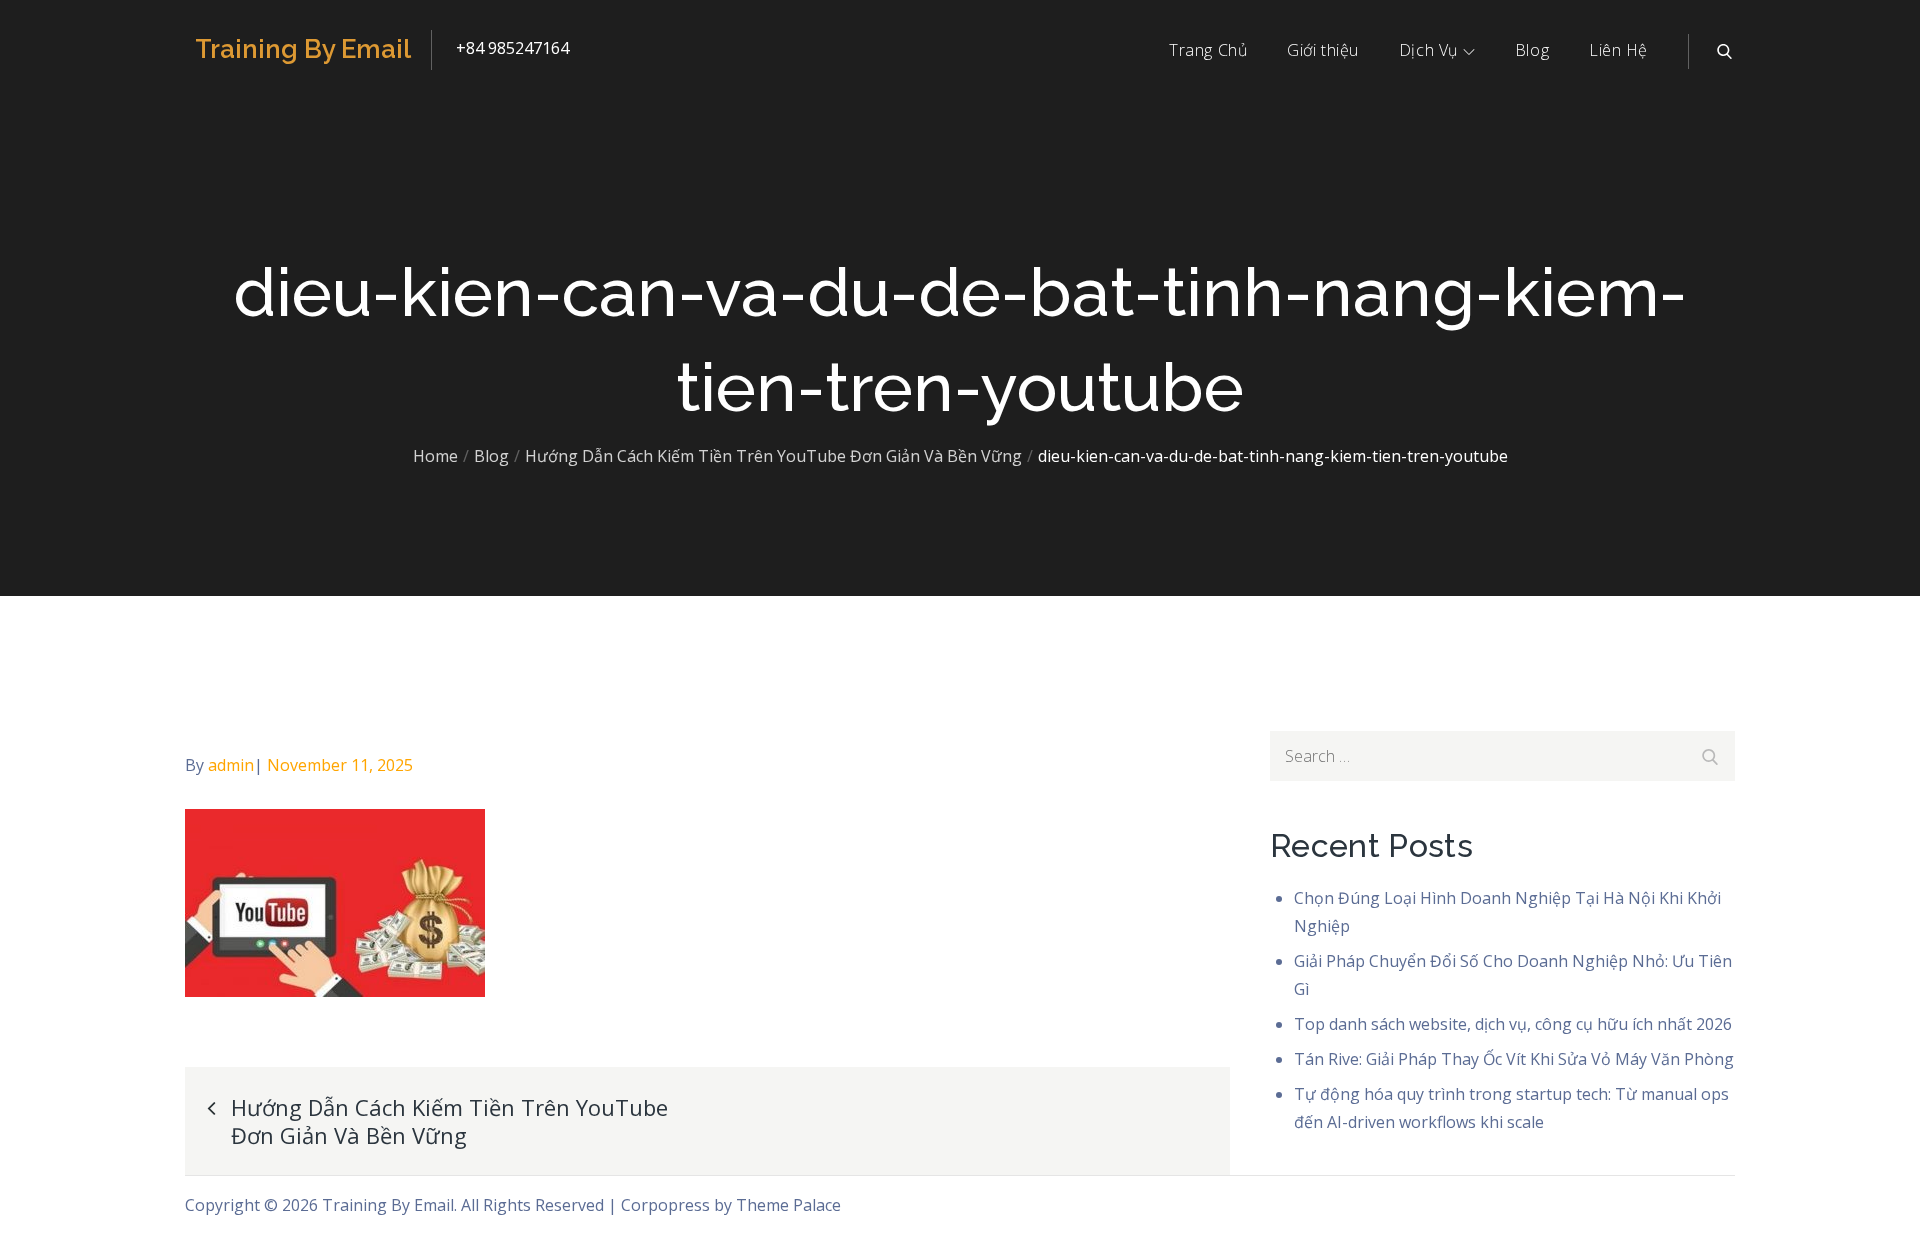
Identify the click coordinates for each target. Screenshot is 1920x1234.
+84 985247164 (512, 48)
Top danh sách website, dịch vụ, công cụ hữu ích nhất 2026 (1513, 1024)
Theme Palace (788, 1205)
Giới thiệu (1323, 50)
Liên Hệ (1618, 50)
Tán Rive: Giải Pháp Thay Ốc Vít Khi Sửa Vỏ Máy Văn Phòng (1514, 1059)
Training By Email (303, 49)
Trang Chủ (1208, 50)
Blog (1532, 50)
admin (231, 765)
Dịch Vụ (1428, 50)
